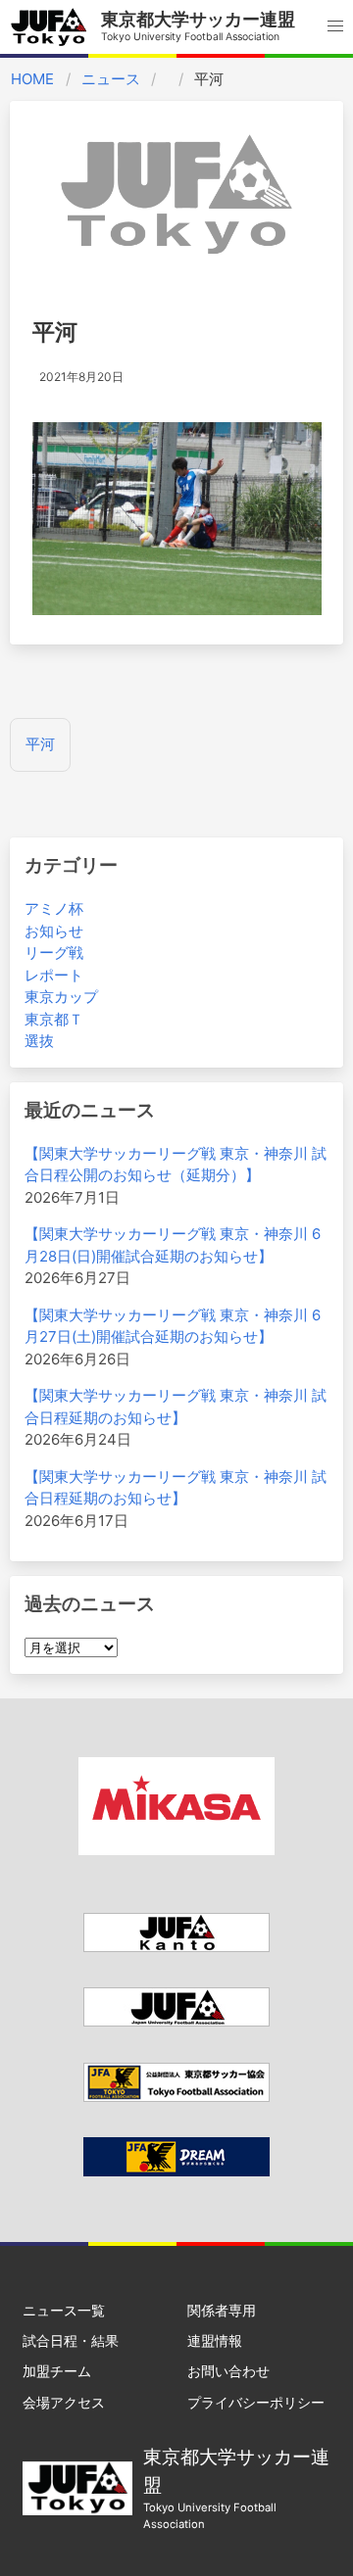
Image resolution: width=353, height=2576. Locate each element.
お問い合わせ (228, 2371)
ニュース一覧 (64, 2310)
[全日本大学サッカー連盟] (176, 2021)
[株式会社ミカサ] (176, 1850)
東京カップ (61, 997)
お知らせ (54, 931)
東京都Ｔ (54, 1019)
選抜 (39, 1041)
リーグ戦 (54, 953)
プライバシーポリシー (256, 2402)
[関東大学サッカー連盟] (176, 1947)
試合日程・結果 (71, 2340)
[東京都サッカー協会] (176, 2097)
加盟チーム (57, 2371)
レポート (54, 975)
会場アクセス (64, 2402)
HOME (32, 79)
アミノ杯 (54, 908)
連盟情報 (215, 2340)
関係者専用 (222, 2310)
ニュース (111, 79)
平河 (40, 744)
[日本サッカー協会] (176, 2171)
